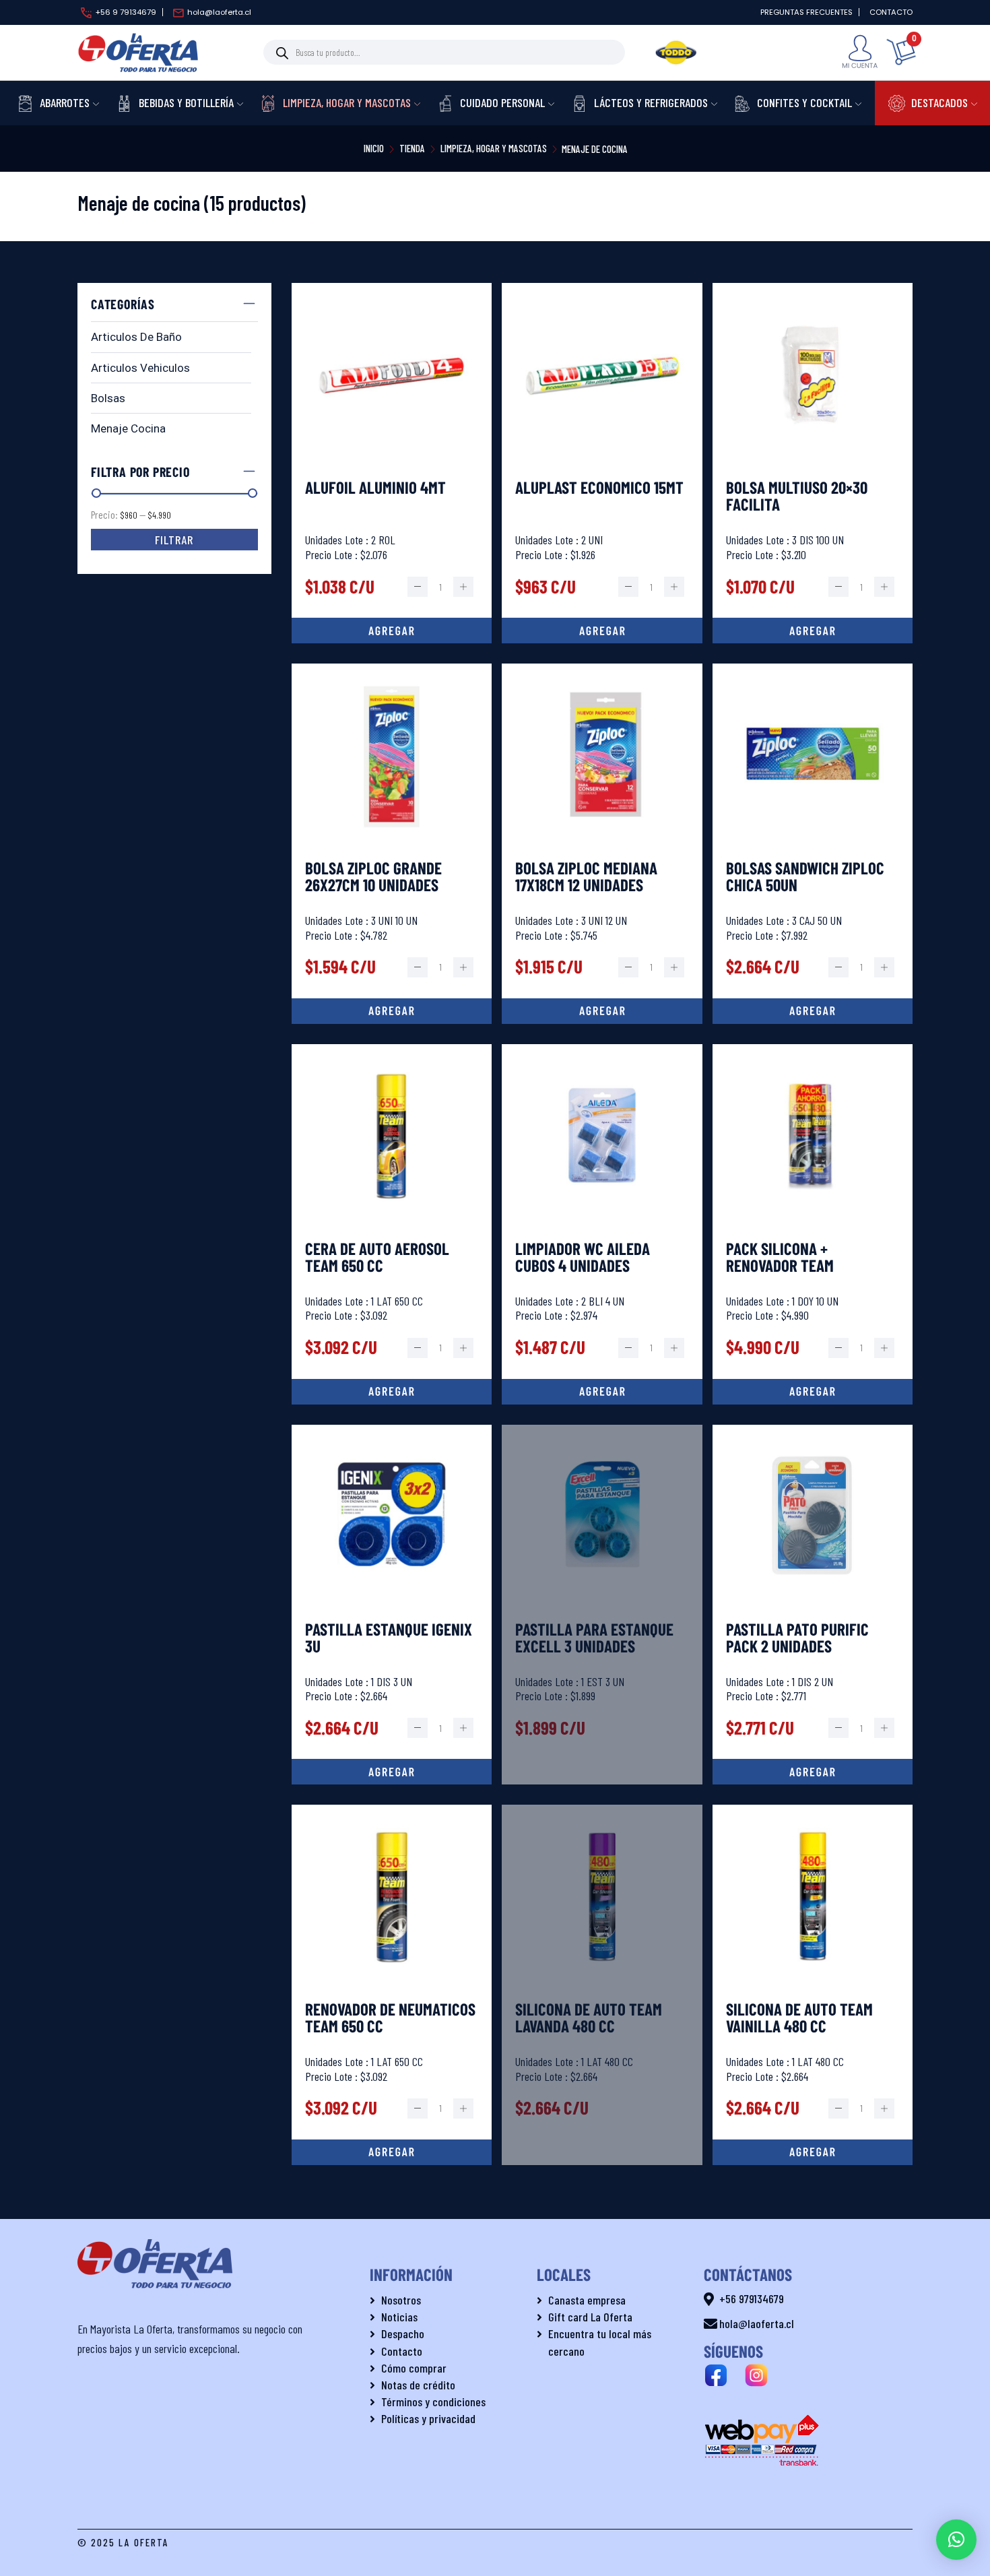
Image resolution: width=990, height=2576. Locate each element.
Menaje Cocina (128, 428)
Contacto (402, 2351)
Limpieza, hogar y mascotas (494, 148)
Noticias (399, 2317)
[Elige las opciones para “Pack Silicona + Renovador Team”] (813, 1392)
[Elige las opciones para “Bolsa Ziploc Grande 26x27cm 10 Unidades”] (392, 1011)
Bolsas (108, 398)
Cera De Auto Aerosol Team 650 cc (377, 1258)
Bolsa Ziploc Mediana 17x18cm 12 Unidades (586, 877)
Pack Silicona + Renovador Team (780, 1258)
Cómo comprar (414, 2368)
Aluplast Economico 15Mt (599, 488)
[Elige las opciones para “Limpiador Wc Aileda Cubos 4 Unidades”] (602, 1392)
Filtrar (174, 540)
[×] (956, 2540)
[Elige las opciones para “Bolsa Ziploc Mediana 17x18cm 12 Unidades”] (602, 1011)
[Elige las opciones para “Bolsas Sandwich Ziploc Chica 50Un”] (813, 1011)
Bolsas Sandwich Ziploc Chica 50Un (805, 877)
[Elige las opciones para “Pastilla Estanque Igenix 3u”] (392, 1772)
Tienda (412, 148)
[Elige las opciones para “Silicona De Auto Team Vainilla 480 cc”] (813, 2152)
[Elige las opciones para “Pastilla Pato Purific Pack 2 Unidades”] (813, 1772)
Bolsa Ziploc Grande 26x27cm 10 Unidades (373, 877)
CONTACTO (891, 12)
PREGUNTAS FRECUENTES (806, 12)
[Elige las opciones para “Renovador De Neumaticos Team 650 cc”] (392, 2152)
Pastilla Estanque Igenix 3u (389, 1638)
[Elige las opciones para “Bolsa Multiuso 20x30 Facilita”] (813, 631)
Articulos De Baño (136, 337)
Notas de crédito (418, 2385)
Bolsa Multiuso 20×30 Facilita (797, 496)
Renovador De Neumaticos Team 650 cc (390, 2018)
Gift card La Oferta (590, 2317)
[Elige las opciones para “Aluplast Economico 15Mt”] (602, 631)
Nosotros (401, 2300)
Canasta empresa (587, 2300)
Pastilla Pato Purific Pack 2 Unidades (797, 1638)
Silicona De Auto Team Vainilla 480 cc (799, 2018)
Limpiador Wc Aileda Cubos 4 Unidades (583, 1258)
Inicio (374, 148)
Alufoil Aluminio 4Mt (375, 488)
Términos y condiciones (433, 2402)
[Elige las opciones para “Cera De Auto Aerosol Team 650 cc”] (392, 1392)
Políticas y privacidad (428, 2418)
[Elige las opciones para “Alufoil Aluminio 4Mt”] (392, 631)
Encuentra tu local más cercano (600, 2342)
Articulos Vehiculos (140, 368)
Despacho (403, 2333)
